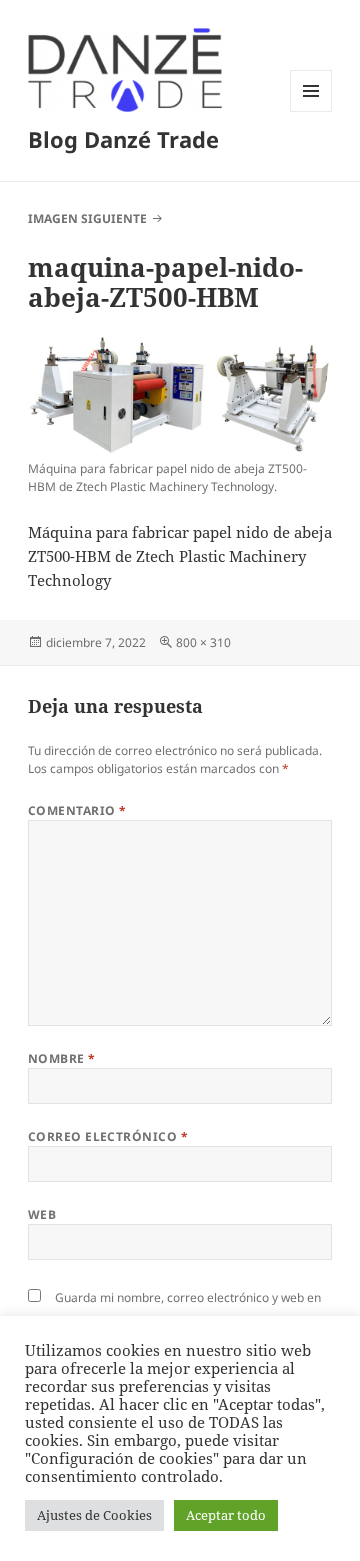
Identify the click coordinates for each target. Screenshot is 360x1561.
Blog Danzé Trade (123, 139)
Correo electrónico (108, 1136)
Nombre (62, 1058)
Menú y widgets (311, 111)
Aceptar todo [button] (226, 1515)
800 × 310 (203, 642)
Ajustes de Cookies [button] (94, 1515)
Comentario (77, 810)
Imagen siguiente (87, 218)
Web (42, 1214)
